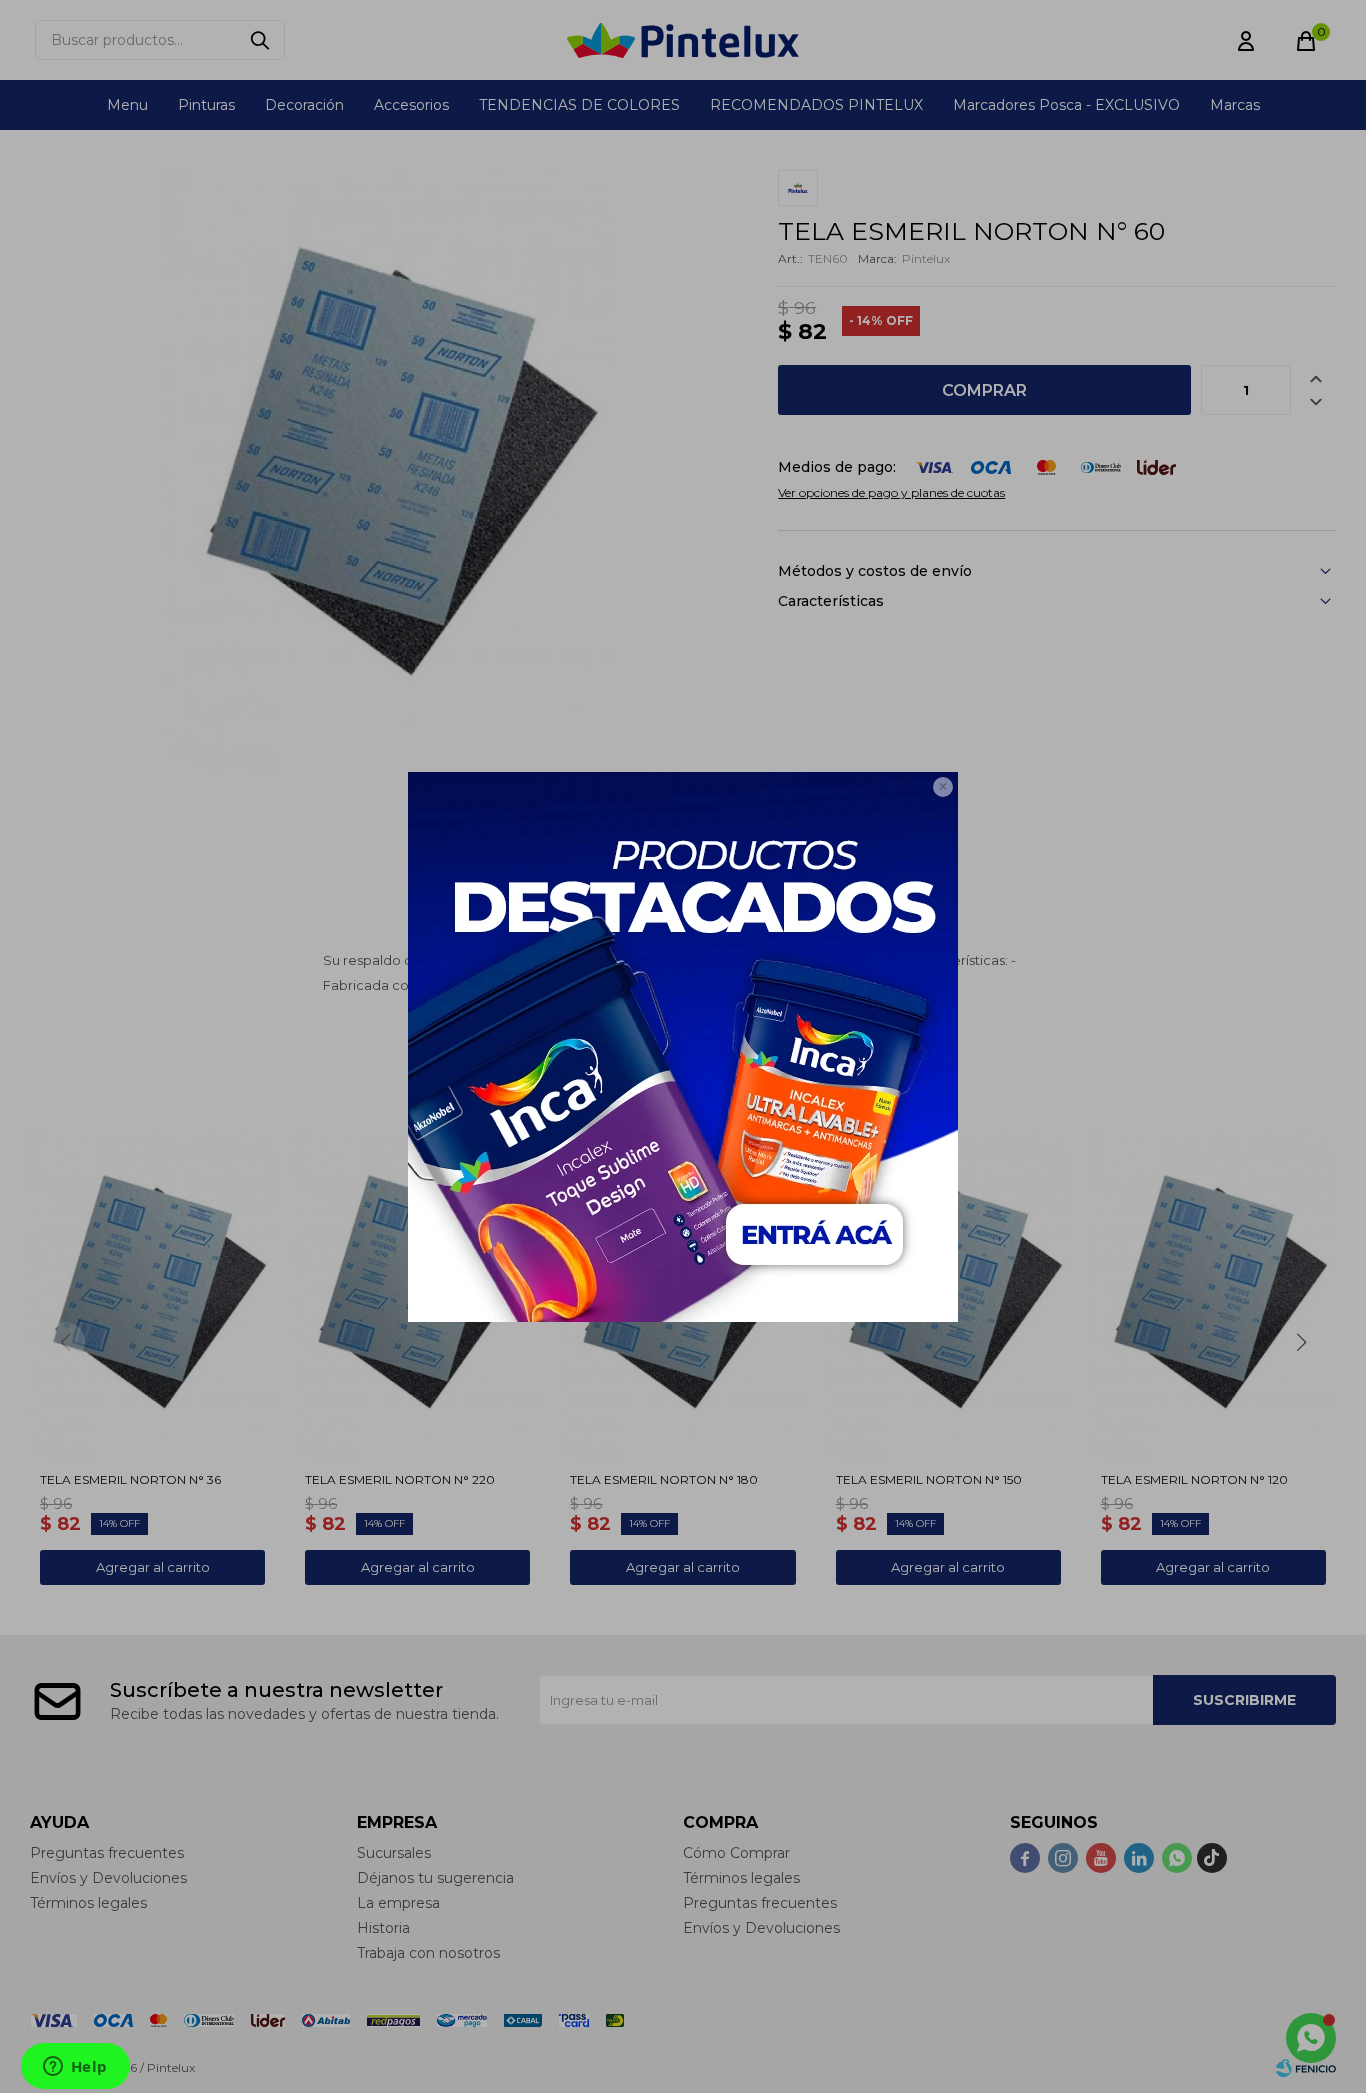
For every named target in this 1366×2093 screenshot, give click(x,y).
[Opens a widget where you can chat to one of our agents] (75, 2068)
